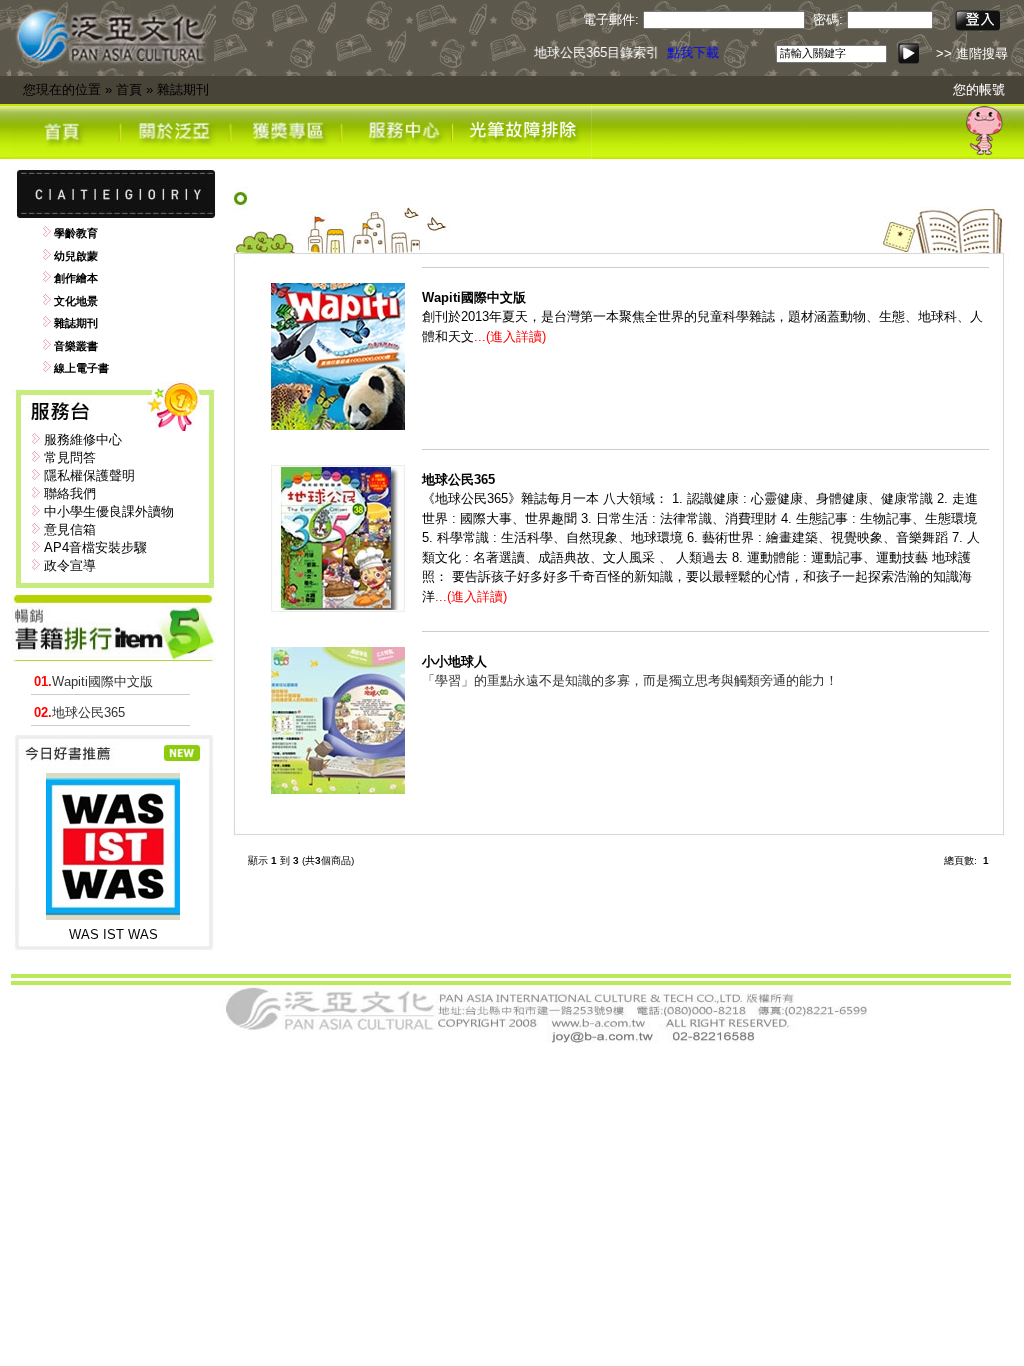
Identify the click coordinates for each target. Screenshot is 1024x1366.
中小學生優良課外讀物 (109, 511)
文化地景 (76, 301)
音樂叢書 (76, 346)
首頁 (129, 89)
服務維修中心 (83, 439)
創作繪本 (76, 278)
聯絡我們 (70, 493)
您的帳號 (979, 89)
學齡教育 (76, 233)
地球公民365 (79, 712)
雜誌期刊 (183, 89)
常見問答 (70, 457)
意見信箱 (70, 529)
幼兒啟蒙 (76, 256)
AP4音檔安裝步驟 (95, 547)
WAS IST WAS (113, 934)
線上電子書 (81, 368)
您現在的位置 (62, 89)
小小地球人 (454, 661)
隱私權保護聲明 (89, 475)
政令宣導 (70, 565)
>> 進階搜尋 (972, 53)
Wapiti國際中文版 (93, 681)
